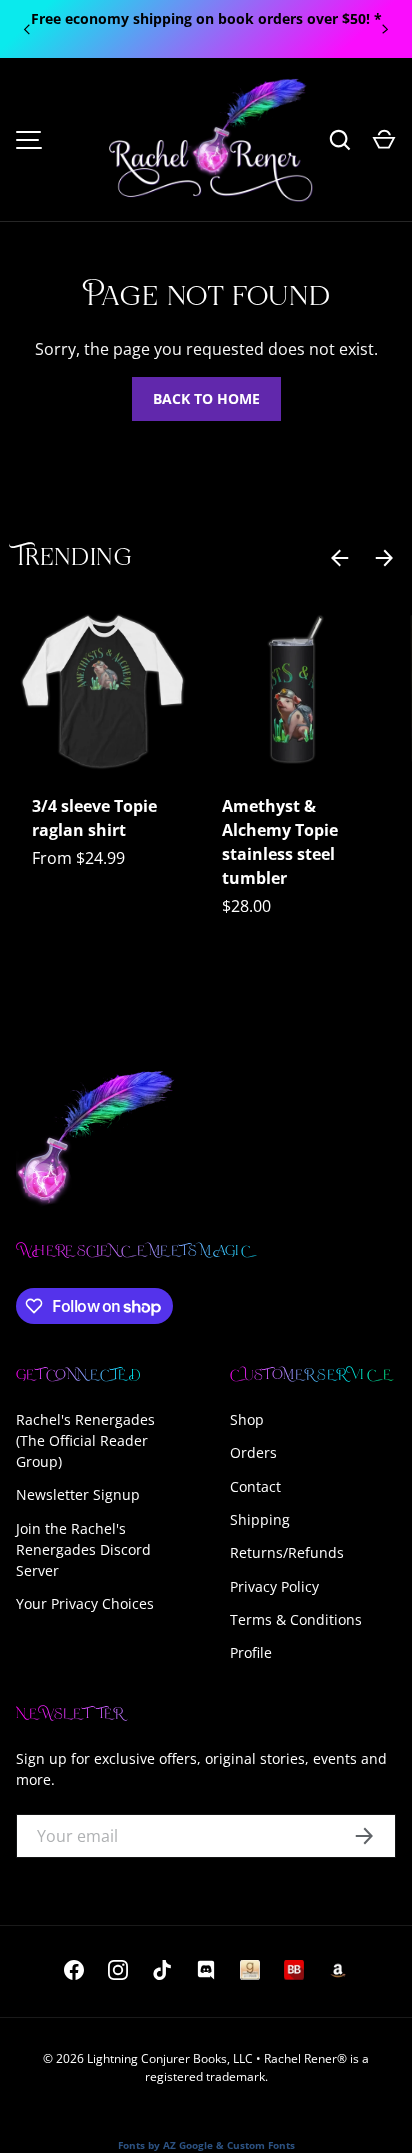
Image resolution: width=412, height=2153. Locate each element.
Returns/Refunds (287, 1552)
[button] (384, 140)
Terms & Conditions (296, 1619)
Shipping (260, 1519)
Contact (255, 1486)
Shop (247, 1419)
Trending (74, 558)
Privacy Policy (274, 1586)
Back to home (206, 398)
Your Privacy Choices (85, 1603)
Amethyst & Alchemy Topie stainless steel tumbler (280, 842)
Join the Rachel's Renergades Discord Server (83, 1549)
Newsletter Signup (78, 1494)
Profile (251, 1652)
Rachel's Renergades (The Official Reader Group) (85, 1440)
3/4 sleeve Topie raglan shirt (94, 818)
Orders (253, 1452)
